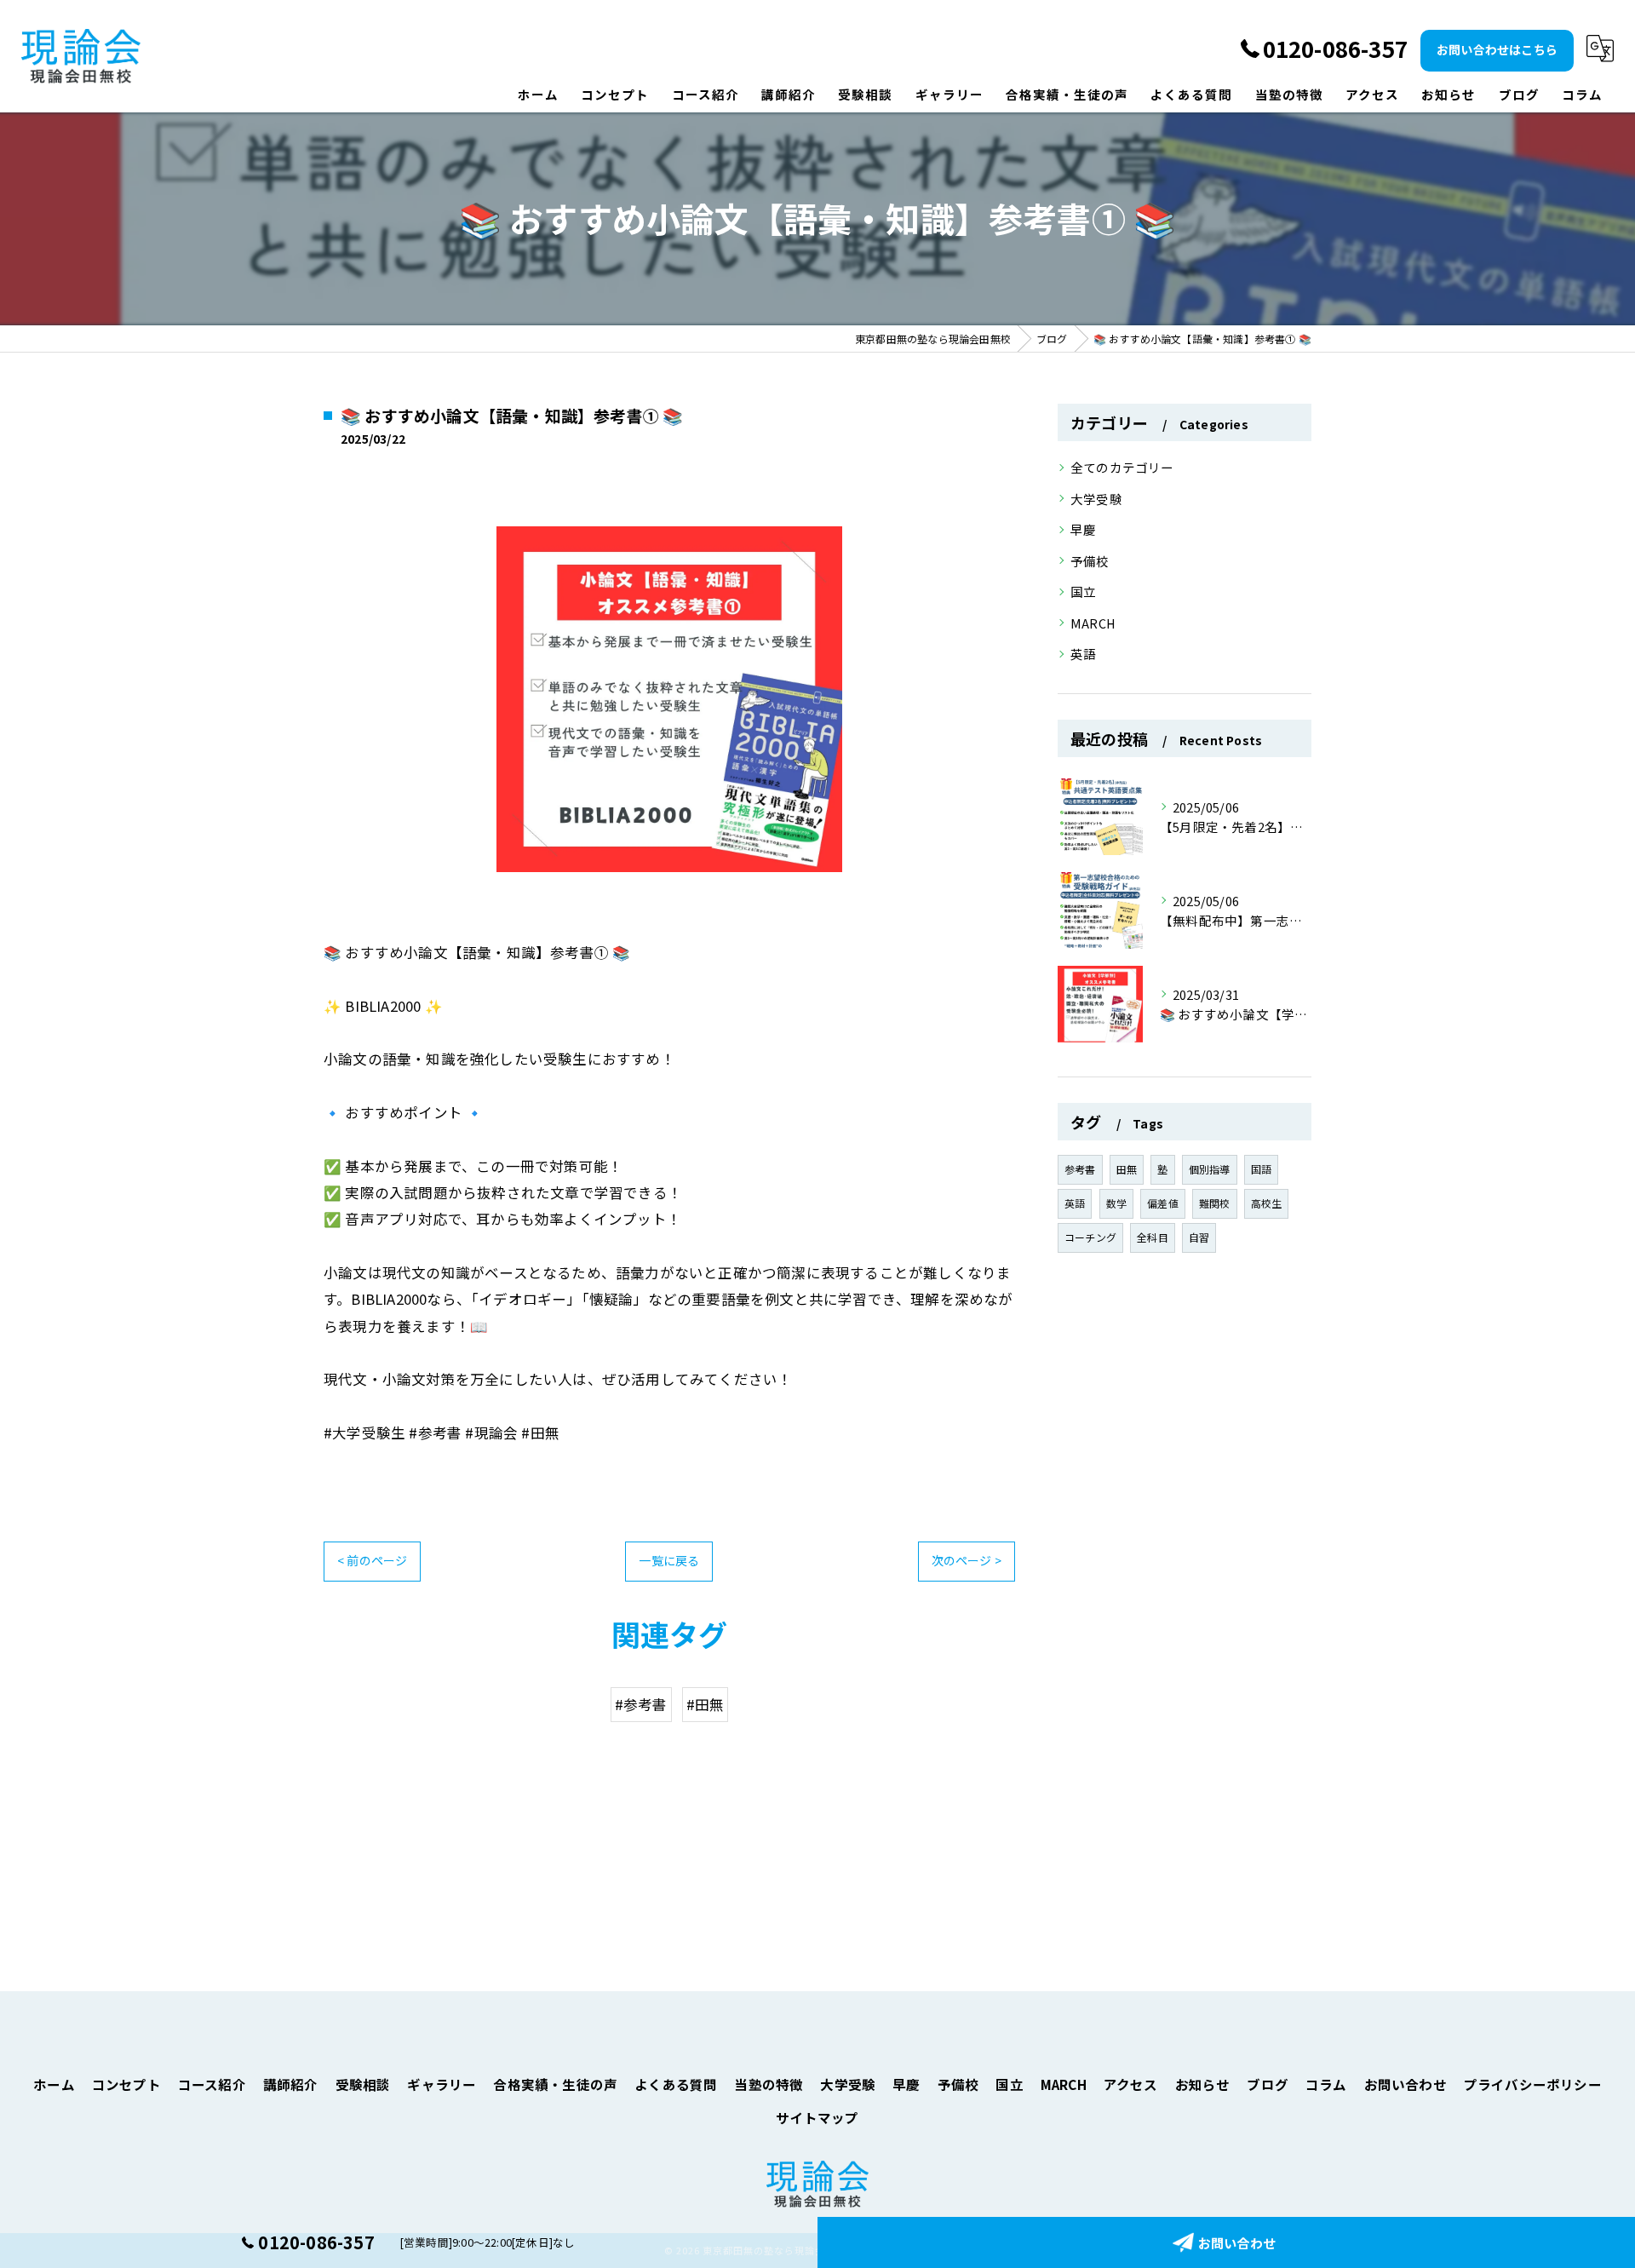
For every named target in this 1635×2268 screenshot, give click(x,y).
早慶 (1083, 529)
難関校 (1215, 1203)
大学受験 (1096, 499)
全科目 (1153, 1237)
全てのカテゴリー (1122, 467)
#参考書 (641, 1704)
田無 (1127, 1169)
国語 (1261, 1169)
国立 (1083, 591)
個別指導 (1210, 1169)
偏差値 (1163, 1203)
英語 (1083, 654)
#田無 (706, 1704)
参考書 (1080, 1169)
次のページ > (967, 1560)
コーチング (1090, 1237)
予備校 (1090, 561)
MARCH (1093, 623)
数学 (1116, 1203)
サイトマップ (817, 2117)
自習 (1199, 1237)
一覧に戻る (669, 1560)
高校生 (1267, 1203)
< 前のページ (372, 1560)
